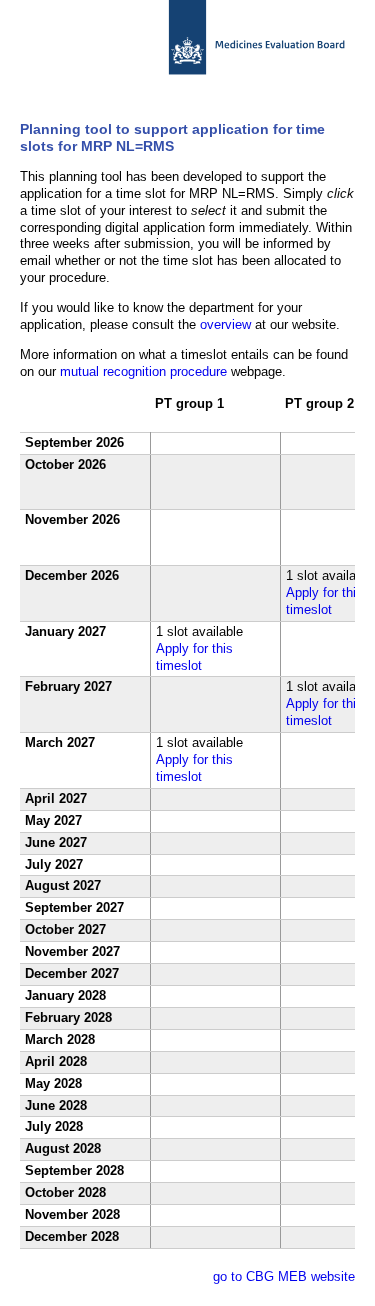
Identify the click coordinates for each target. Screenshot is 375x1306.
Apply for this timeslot (324, 601)
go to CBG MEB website (284, 1276)
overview (225, 324)
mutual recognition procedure (143, 371)
